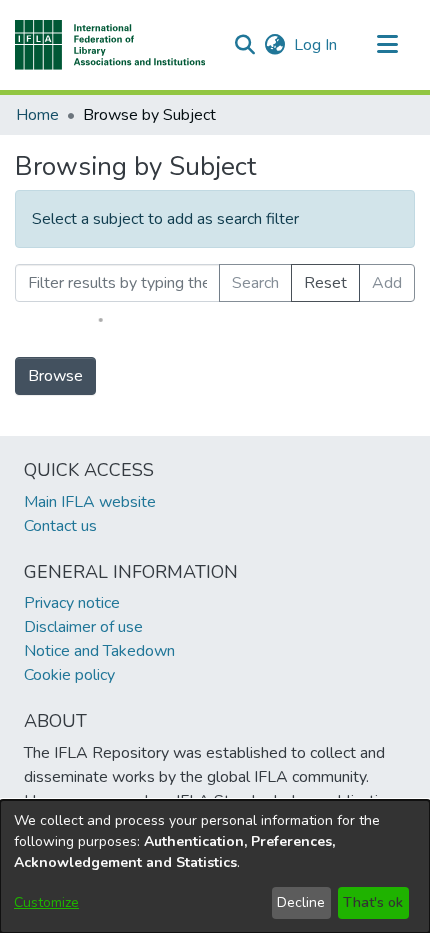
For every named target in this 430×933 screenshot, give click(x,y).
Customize (46, 902)
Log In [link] (316, 45)
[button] (110, 45)
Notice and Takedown (99, 651)
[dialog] (215, 866)
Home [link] (37, 115)
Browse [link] (55, 376)
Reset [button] (325, 283)
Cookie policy (69, 675)
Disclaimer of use (83, 627)
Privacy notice (72, 603)
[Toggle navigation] (387, 45)
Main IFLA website (90, 502)
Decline (301, 902)
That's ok (373, 902)
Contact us (60, 526)
